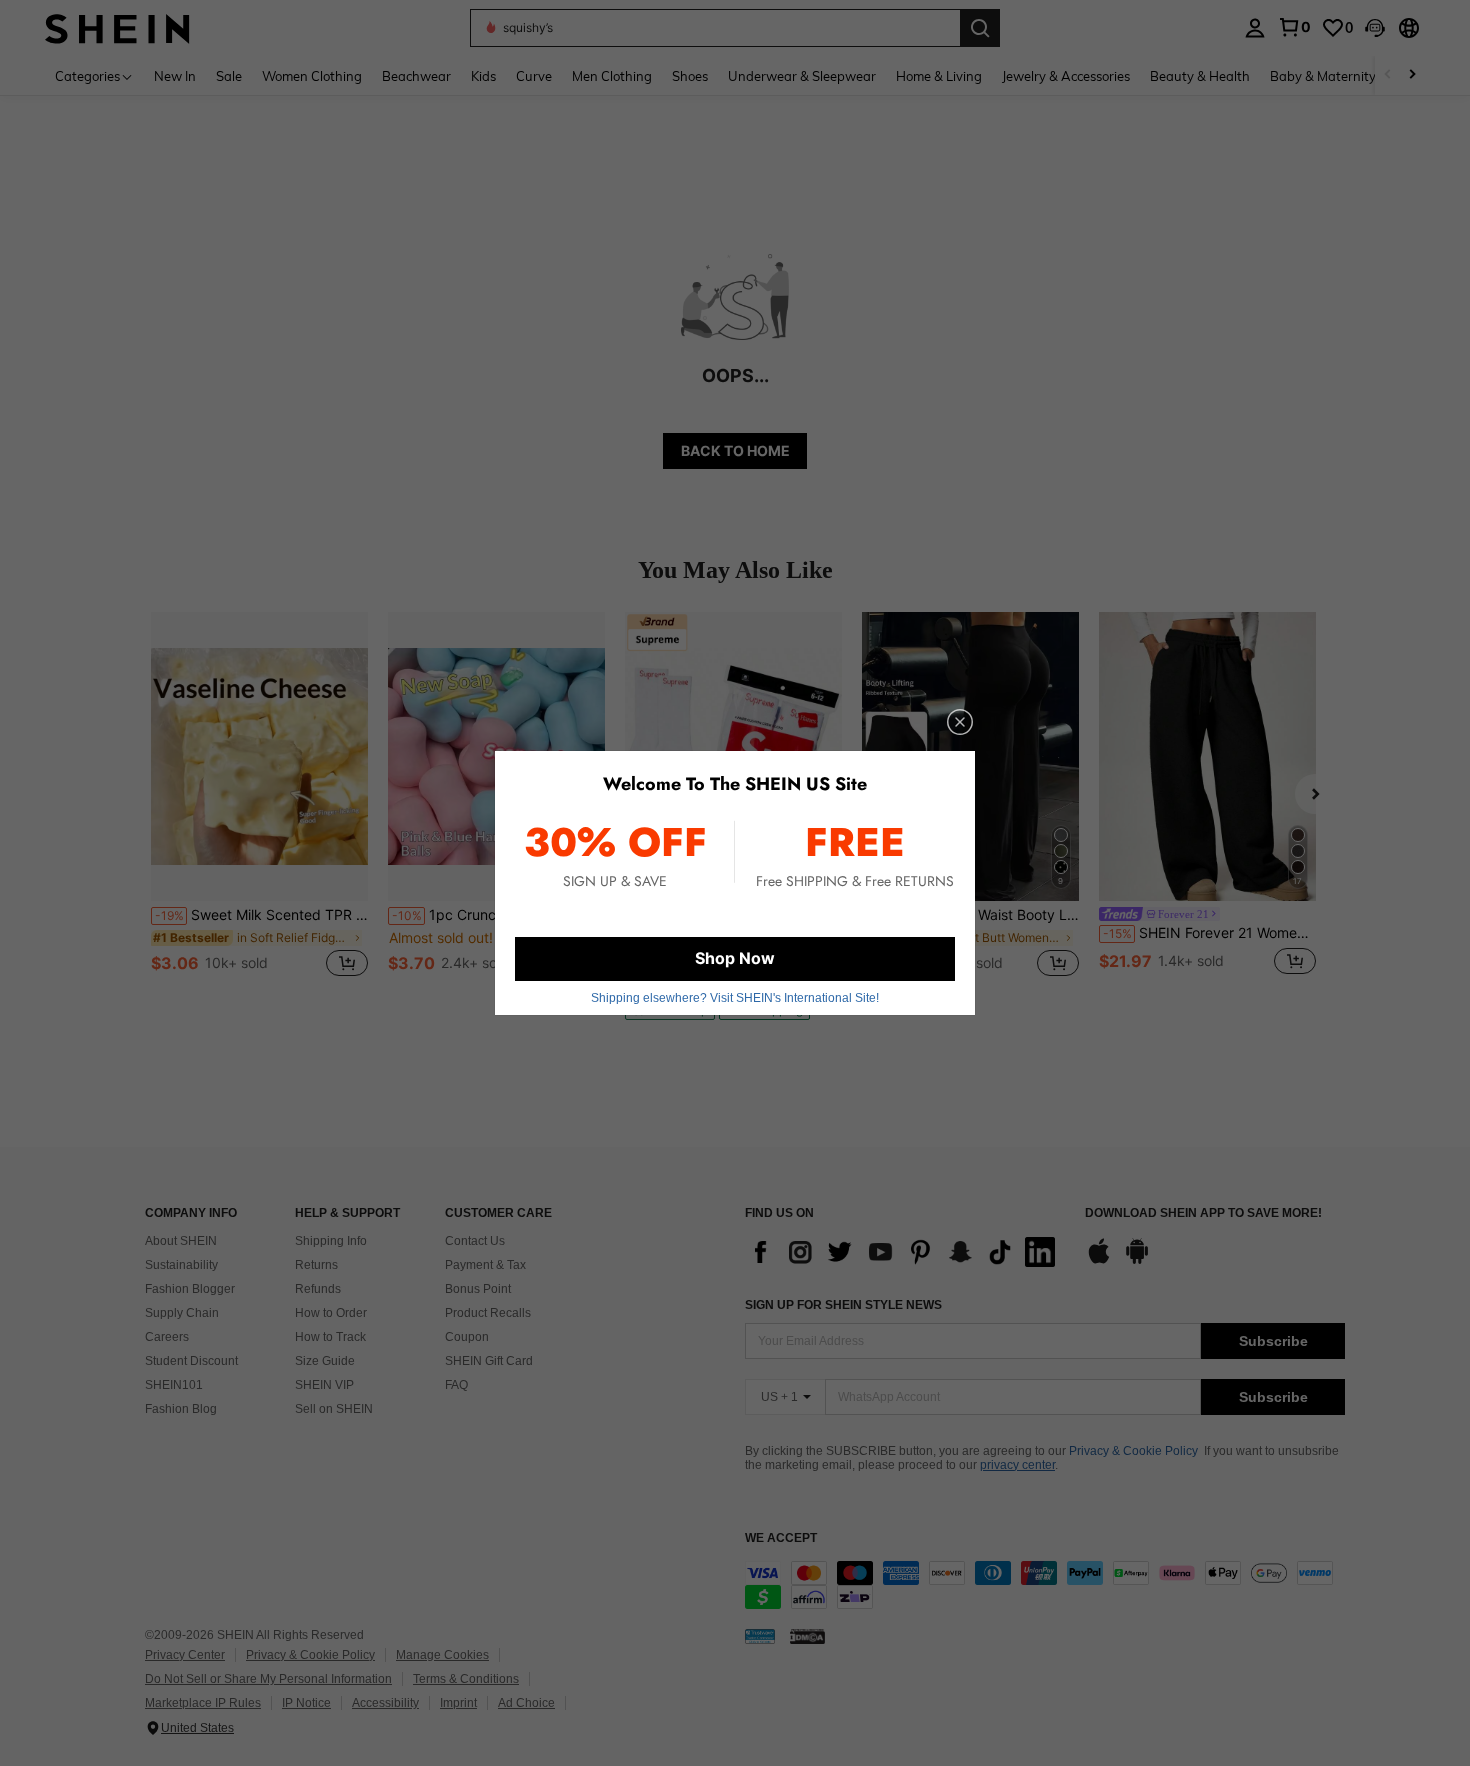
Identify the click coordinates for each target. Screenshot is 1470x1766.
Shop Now (735, 958)
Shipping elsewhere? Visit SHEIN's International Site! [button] (735, 998)
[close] (960, 722)
